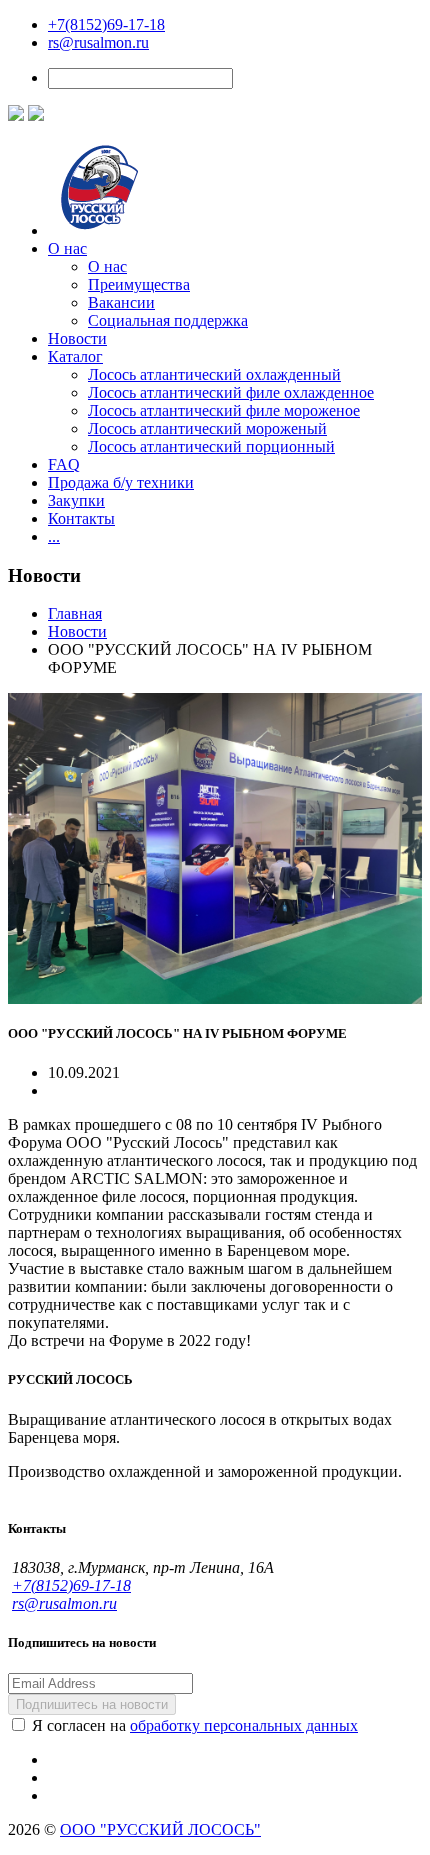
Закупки (76, 500)
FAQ (64, 464)
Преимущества (139, 284)
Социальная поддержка (168, 320)
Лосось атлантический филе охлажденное (231, 392)
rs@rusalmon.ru (98, 42)
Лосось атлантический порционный (211, 446)
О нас (67, 248)
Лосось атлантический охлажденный (214, 374)
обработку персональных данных (244, 1725)
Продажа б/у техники (121, 482)
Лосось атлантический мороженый (207, 428)
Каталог (75, 356)
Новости (77, 338)
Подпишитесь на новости (92, 1704)
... (54, 536)
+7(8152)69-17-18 (106, 24)
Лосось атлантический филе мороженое (224, 410)
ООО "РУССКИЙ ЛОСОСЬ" (160, 1829)
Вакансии (121, 302)
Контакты (81, 518)
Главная (75, 613)
